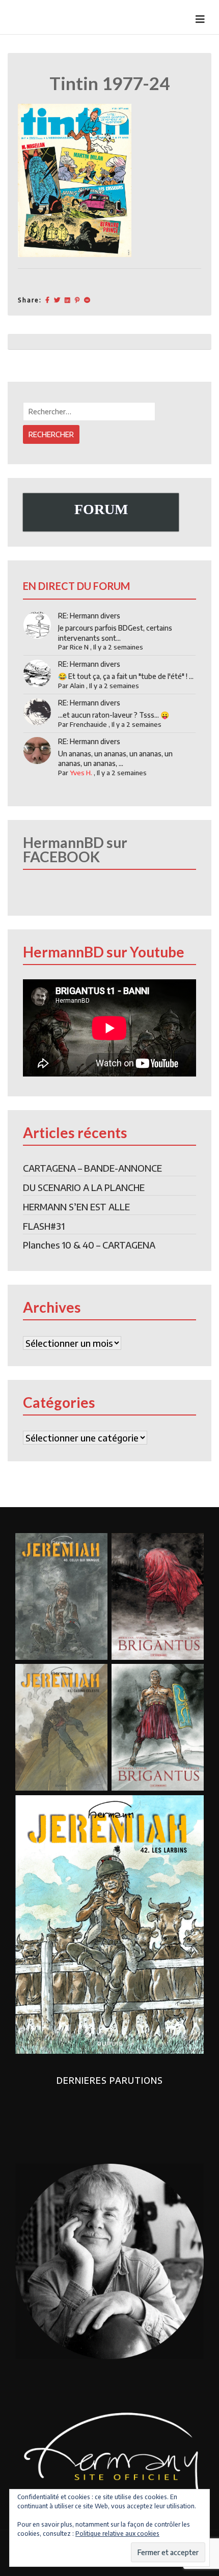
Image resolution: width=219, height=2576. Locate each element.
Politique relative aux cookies (117, 2533)
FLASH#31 (44, 1226)
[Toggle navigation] (200, 19)
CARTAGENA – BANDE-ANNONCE (92, 1168)
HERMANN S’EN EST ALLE (76, 1207)
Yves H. (81, 773)
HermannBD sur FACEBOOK (75, 850)
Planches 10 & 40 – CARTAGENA (89, 1245)
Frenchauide (88, 724)
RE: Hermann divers (89, 616)
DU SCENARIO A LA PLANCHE (84, 1187)
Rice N (79, 647)
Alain (77, 686)
